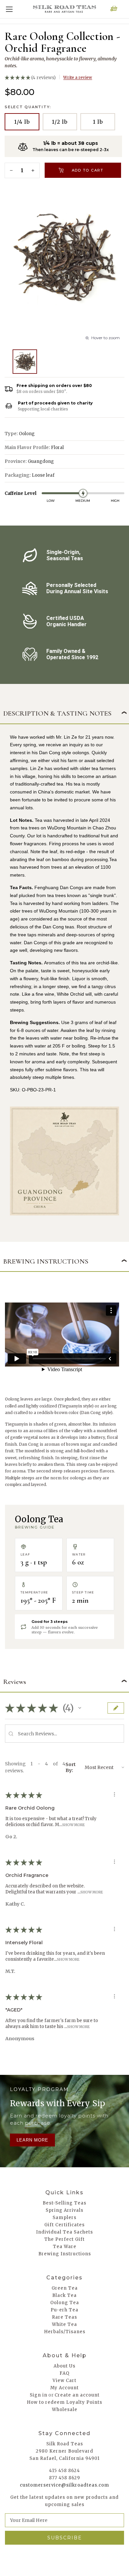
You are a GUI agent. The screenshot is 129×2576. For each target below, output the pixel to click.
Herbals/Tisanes (65, 2332)
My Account (64, 2388)
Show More (73, 1825)
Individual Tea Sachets (64, 2232)
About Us (64, 2366)
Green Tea (65, 2288)
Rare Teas (64, 2317)
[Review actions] (114, 1794)
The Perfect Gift (64, 2239)
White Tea (64, 2324)
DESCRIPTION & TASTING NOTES (57, 713)
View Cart (64, 2381)
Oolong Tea (65, 2303)
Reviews (15, 1682)
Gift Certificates (64, 2225)
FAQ (64, 2373)
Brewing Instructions (65, 2254)
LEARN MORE (32, 2140)
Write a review (78, 77)
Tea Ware (65, 2247)
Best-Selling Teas (64, 2203)
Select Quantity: (28, 107)
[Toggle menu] (9, 9)
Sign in (39, 2395)
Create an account (77, 2395)
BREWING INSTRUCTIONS (46, 1261)
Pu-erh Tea (64, 2310)
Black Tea (64, 2295)
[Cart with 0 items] (114, 9)
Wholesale (65, 2410)
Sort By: (71, 1767)
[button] (80, 1708)
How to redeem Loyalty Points (64, 2402)
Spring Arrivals (64, 2210)
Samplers (64, 2218)
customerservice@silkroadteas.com (64, 2485)
